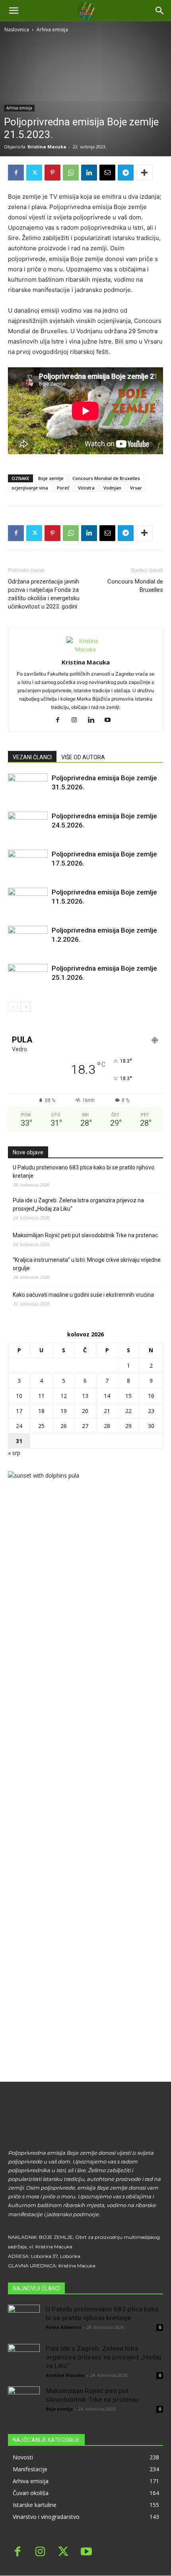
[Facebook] (16, 173)
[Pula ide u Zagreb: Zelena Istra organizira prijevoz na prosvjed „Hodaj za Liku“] (24, 2360)
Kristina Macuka (47, 147)
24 (19, 1426)
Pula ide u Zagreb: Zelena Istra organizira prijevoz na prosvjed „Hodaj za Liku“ (78, 1205)
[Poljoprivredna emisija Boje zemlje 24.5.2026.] (28, 825)
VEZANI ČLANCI (32, 757)
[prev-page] (13, 1007)
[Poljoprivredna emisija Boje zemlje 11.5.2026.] (28, 901)
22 (128, 1411)
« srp (14, 1453)
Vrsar (136, 488)
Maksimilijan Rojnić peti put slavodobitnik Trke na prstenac (85, 1235)
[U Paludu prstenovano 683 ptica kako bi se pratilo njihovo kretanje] (24, 2321)
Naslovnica (17, 30)
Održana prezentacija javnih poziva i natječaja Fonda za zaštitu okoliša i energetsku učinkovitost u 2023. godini (44, 594)
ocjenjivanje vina (30, 488)
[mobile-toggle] (14, 11)
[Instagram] (77, 720)
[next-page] (26, 1007)
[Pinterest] (52, 173)
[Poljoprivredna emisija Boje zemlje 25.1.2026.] (28, 978)
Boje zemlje (51, 478)
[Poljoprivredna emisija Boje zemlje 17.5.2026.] (28, 863)
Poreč (63, 488)
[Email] (107, 173)
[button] (160, 11)
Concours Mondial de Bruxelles (106, 478)
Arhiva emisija (52, 30)
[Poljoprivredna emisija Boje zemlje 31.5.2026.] (28, 787)
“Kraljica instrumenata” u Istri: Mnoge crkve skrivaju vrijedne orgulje (87, 1264)
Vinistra (86, 488)
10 (19, 1396)
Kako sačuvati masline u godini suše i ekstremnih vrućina (83, 1295)
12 (64, 1396)
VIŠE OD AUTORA (83, 757)
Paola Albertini (63, 2327)
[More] (144, 173)
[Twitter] (34, 173)
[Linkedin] (89, 173)
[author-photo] (85, 649)
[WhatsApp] (71, 173)
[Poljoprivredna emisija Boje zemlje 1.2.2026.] (28, 940)
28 (107, 1426)
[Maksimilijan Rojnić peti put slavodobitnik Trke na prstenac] (24, 2402)
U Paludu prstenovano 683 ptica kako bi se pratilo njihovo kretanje (84, 1172)
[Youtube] (111, 720)
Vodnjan (112, 488)
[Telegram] (126, 173)
